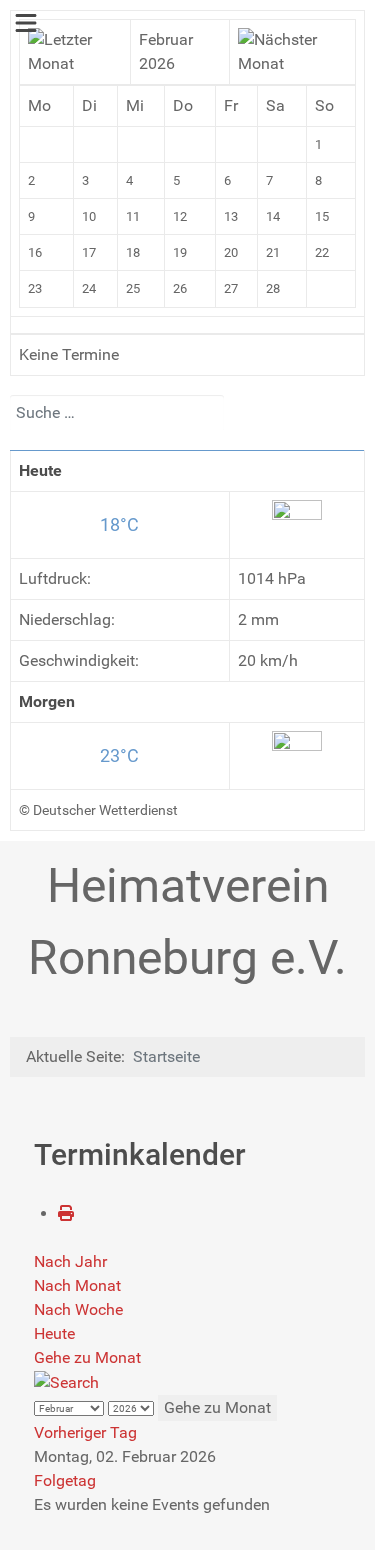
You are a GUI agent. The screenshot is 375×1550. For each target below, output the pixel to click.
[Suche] (66, 1381)
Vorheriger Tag (85, 1432)
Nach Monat (77, 1285)
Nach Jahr (70, 1261)
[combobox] (117, 413)
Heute (54, 1333)
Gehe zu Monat (87, 1357)
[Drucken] (66, 1213)
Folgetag (65, 1480)
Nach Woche (78, 1309)
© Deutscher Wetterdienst (98, 810)
